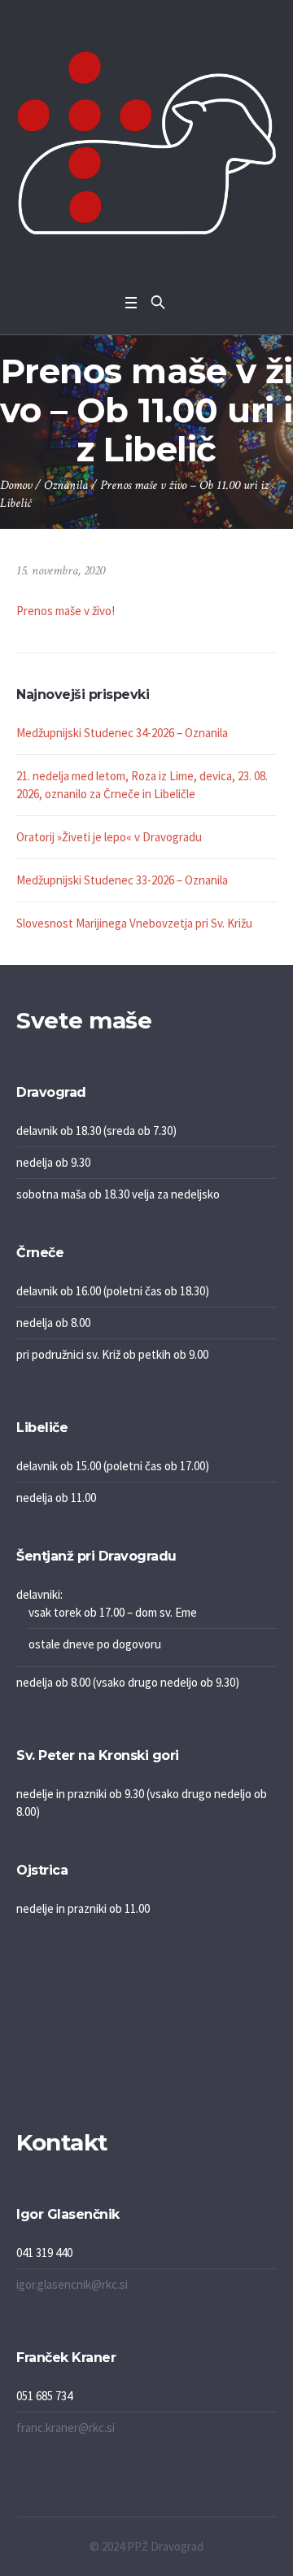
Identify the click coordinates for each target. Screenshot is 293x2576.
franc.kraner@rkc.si (66, 2428)
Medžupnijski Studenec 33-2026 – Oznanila (122, 880)
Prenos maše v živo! (66, 611)
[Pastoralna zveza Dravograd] (146, 143)
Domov (16, 485)
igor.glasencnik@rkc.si (72, 2284)
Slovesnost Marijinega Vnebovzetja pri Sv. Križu (134, 923)
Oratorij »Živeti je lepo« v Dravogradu (109, 837)
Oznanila (66, 485)
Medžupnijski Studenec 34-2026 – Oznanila (122, 733)
